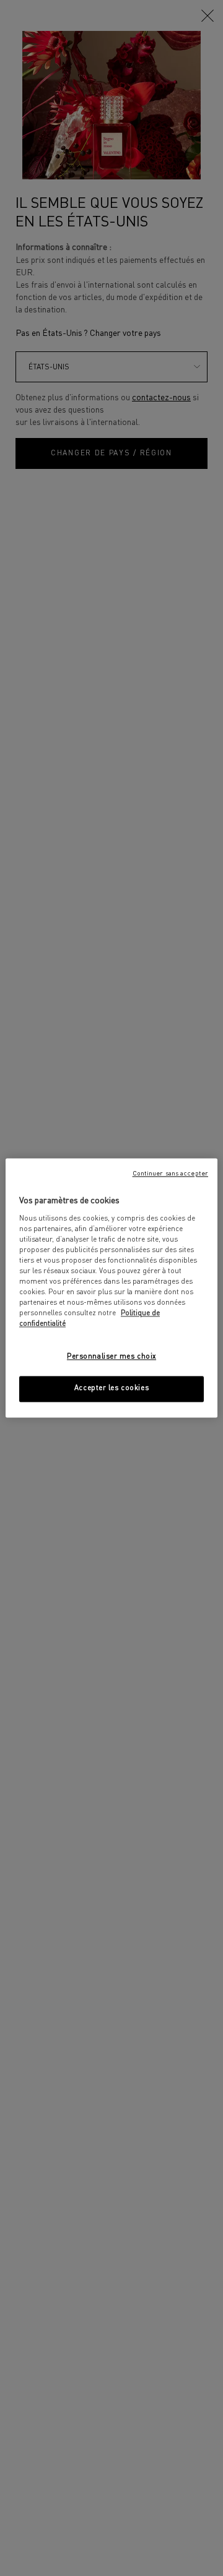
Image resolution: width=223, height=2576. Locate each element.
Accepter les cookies (111, 1389)
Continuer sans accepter (170, 1174)
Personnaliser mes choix (111, 1357)
